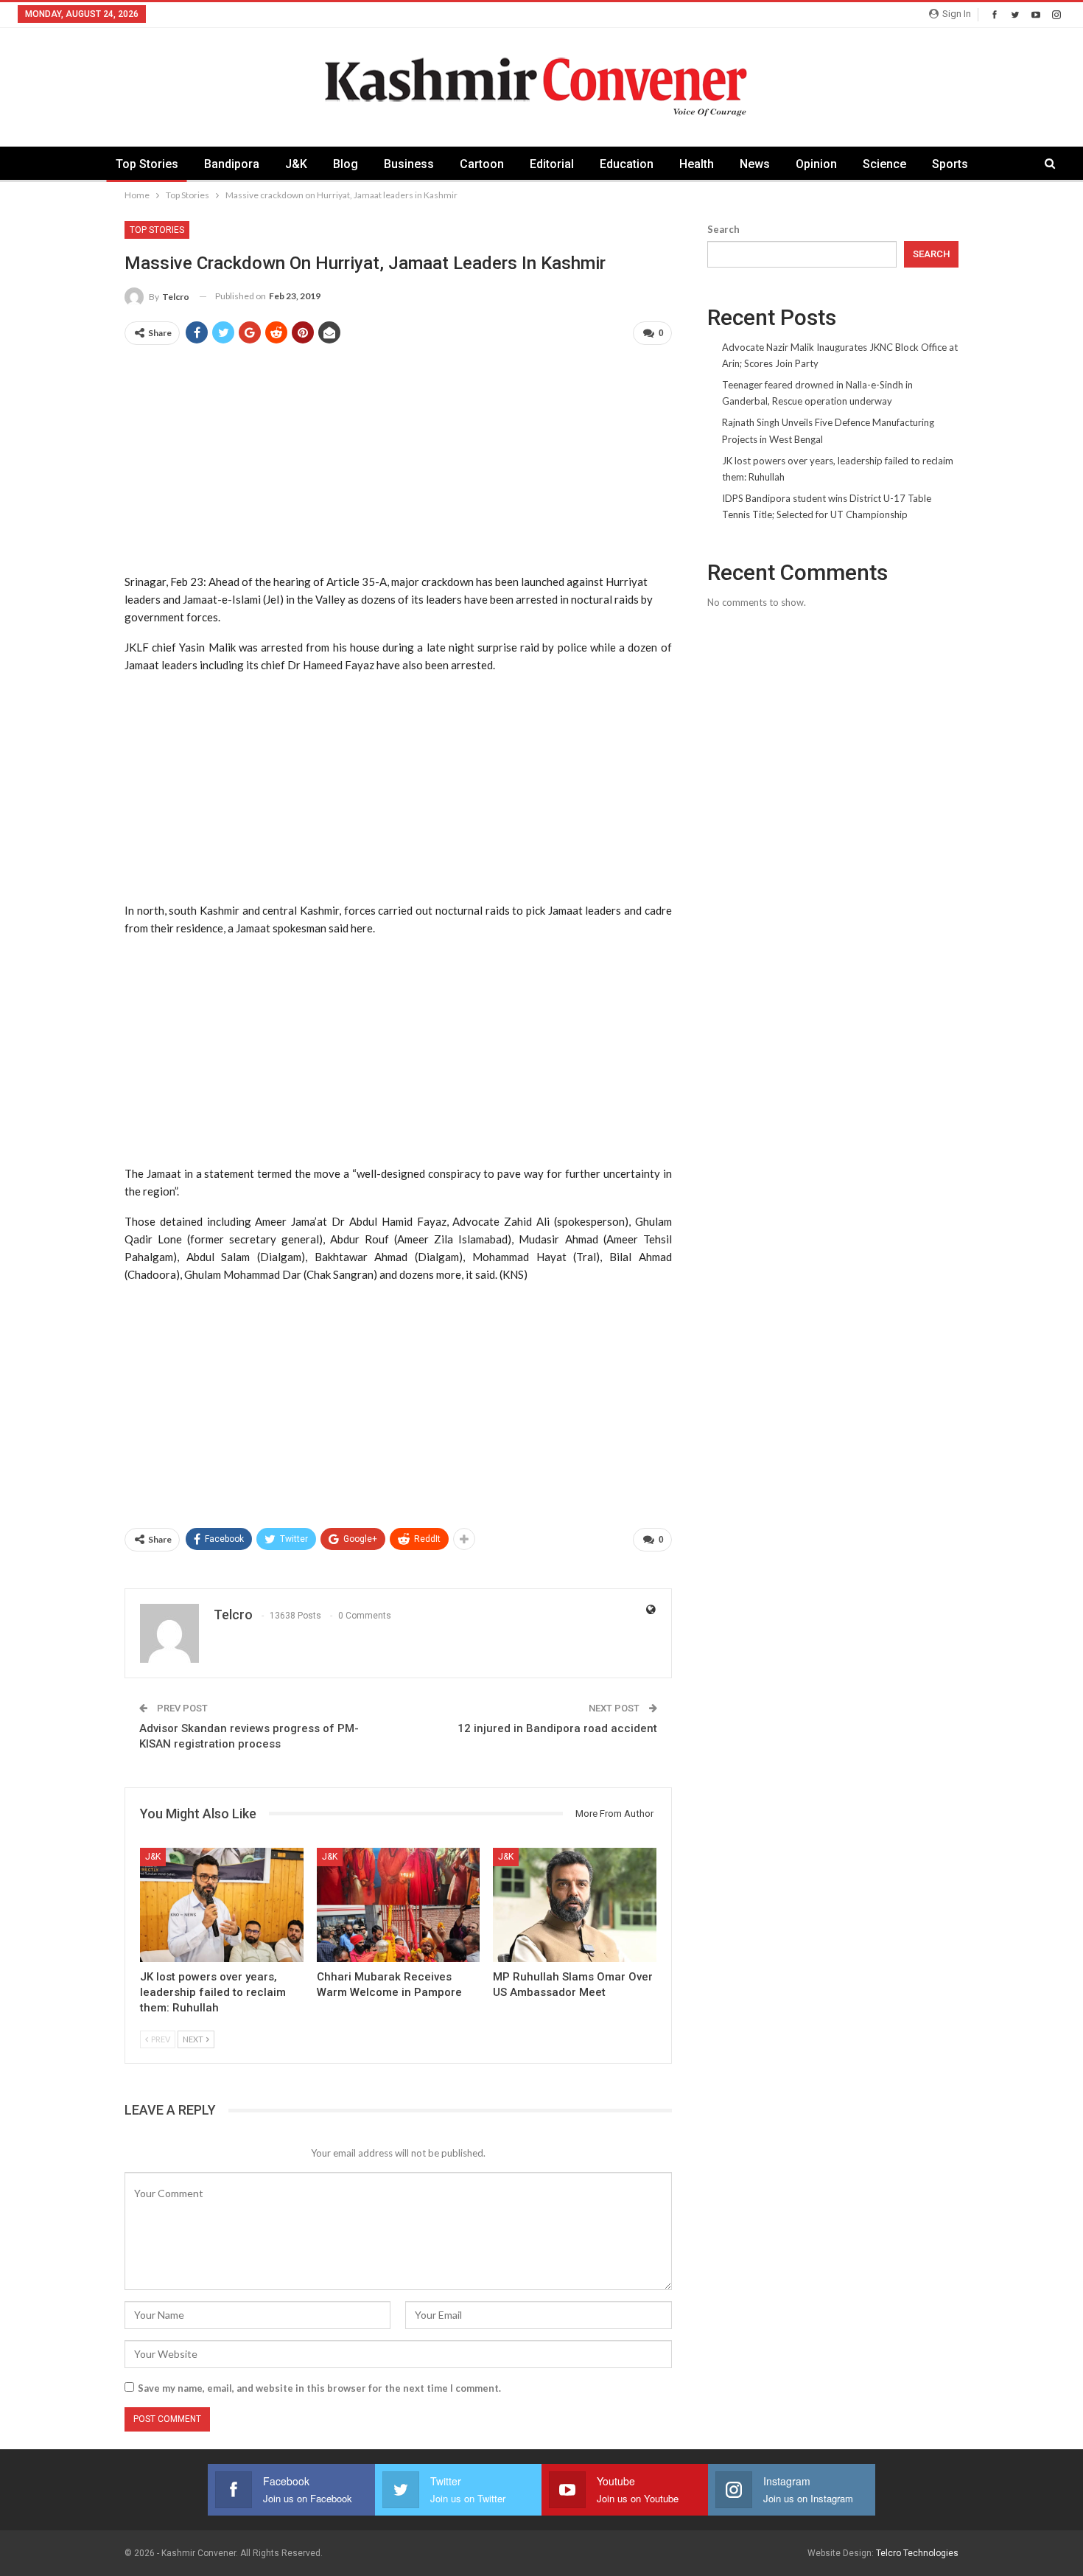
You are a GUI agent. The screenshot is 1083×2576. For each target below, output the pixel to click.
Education (627, 164)
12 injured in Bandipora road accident (557, 1728)
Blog (346, 164)
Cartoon (482, 164)
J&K (296, 164)
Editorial (552, 164)
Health (697, 164)
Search (723, 229)
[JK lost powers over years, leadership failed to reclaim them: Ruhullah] (222, 1905)
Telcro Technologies (917, 2553)
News (755, 164)
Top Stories (147, 164)
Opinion (816, 164)
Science (884, 164)
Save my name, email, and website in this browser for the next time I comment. (319, 2388)
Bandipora (232, 164)
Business (409, 164)
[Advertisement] (398, 461)
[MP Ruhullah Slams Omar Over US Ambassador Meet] (575, 1905)
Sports (950, 164)
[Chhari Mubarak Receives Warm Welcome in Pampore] (399, 1905)
